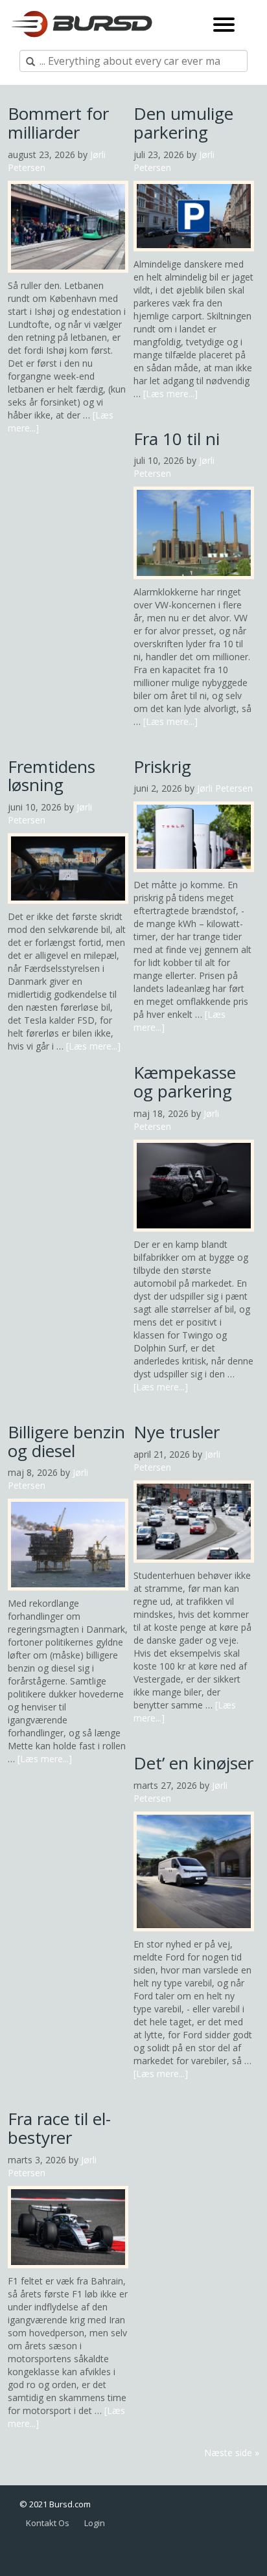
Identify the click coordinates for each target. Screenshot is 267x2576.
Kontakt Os (48, 2523)
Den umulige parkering (183, 123)
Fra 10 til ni (177, 439)
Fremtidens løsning (52, 776)
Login (95, 2523)
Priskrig (162, 766)
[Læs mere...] (170, 394)
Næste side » (232, 2453)
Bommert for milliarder (58, 123)
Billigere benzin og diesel (66, 1441)
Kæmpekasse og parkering (185, 1082)
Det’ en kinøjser (193, 1763)
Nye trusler (177, 1432)
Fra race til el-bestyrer (59, 2128)
